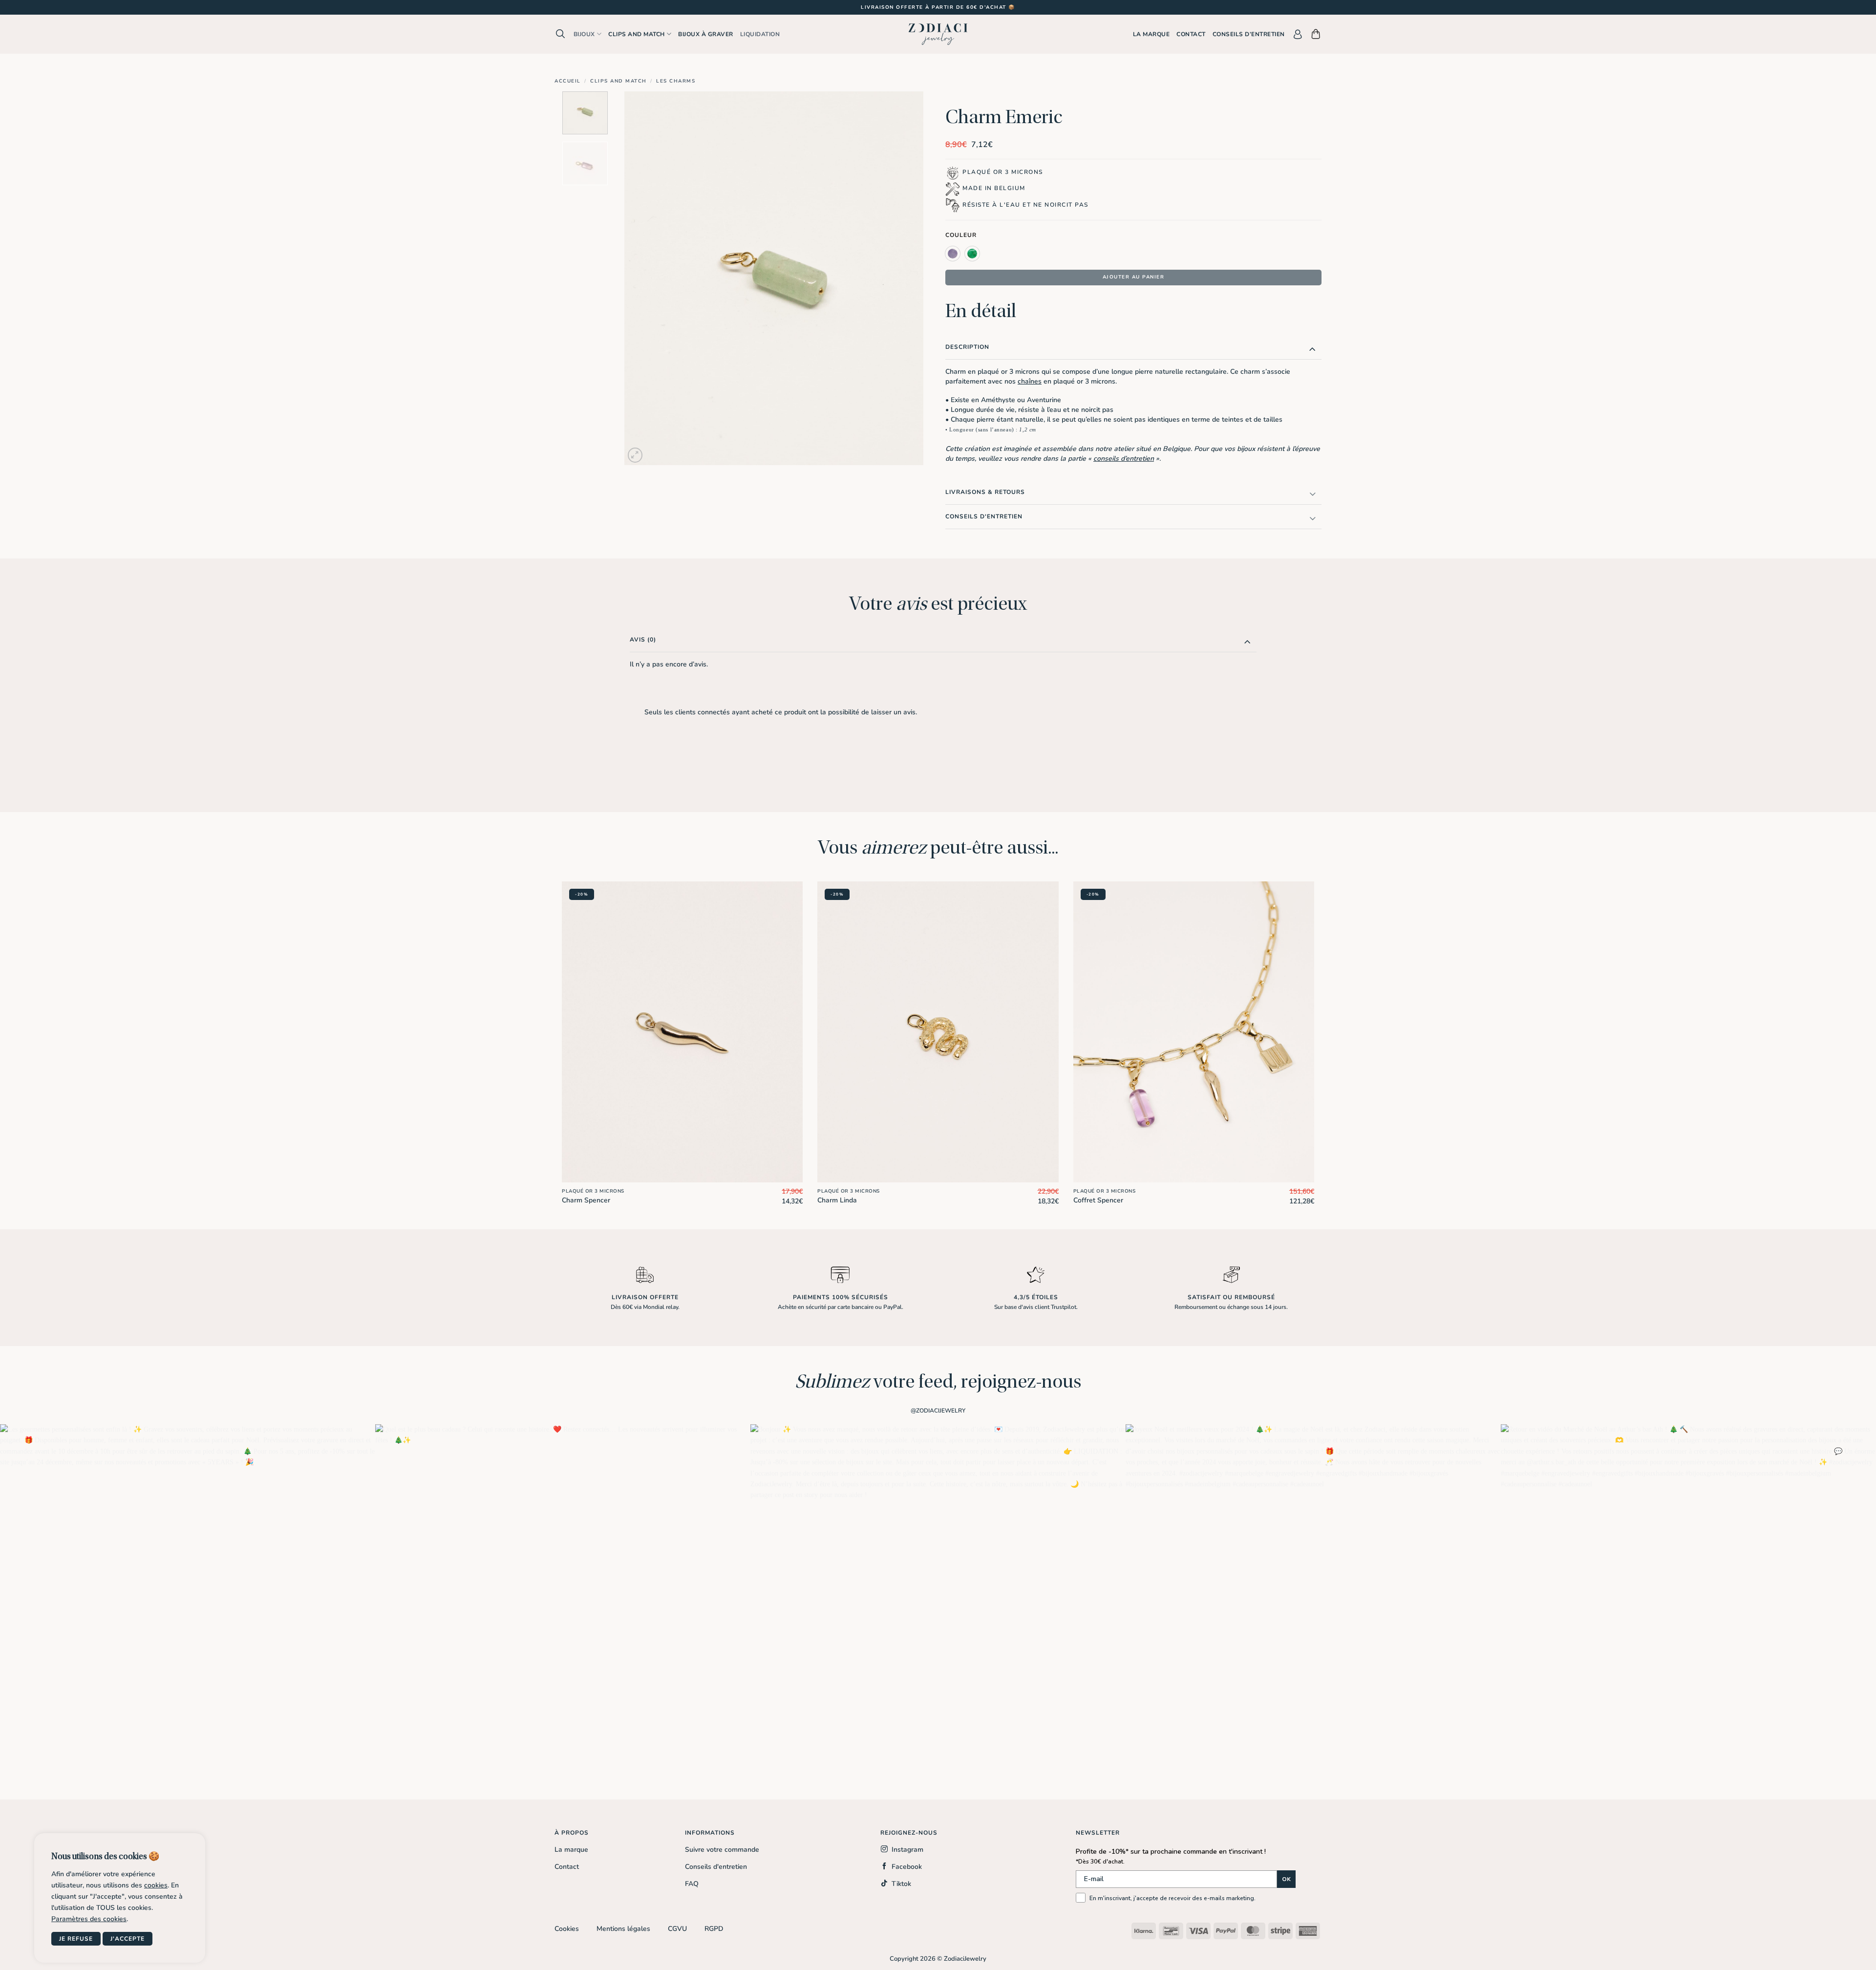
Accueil (568, 81)
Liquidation (760, 34)
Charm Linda (837, 1200)
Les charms (676, 81)
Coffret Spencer (1098, 1200)
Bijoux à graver (706, 34)
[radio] (953, 254)
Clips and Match (618, 81)
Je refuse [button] (76, 1939)
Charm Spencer (586, 1200)
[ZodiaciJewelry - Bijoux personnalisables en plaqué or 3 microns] (938, 34)
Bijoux (584, 34)
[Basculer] (1312, 349)
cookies (156, 1885)
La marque (1151, 34)
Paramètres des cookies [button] (89, 1919)
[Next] (905, 278)
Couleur (961, 235)
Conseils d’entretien (1249, 34)
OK (1286, 1879)
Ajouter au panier (1134, 277)
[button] (561, 34)
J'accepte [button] (128, 1939)
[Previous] (643, 278)
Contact (1191, 34)
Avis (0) (643, 640)
